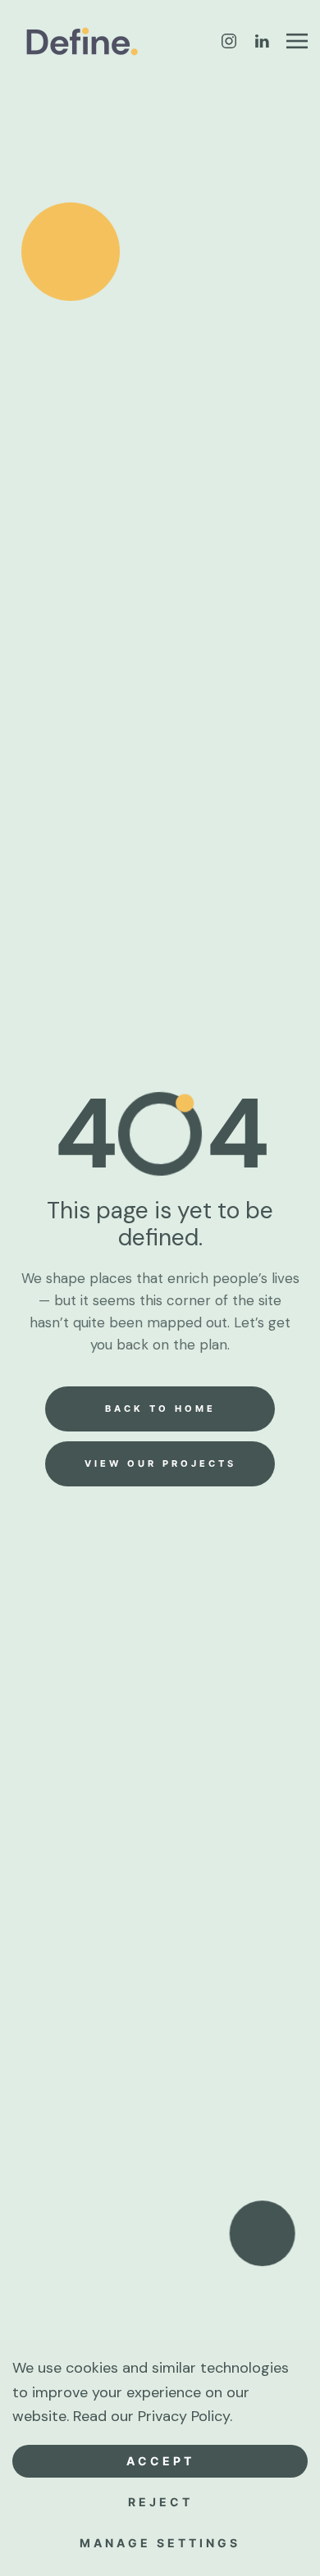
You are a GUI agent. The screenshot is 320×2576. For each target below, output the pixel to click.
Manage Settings (160, 2543)
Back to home (160, 1409)
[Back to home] (84, 41)
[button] (297, 41)
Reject (160, 2502)
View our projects (160, 1463)
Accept (160, 2461)
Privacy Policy (184, 2416)
